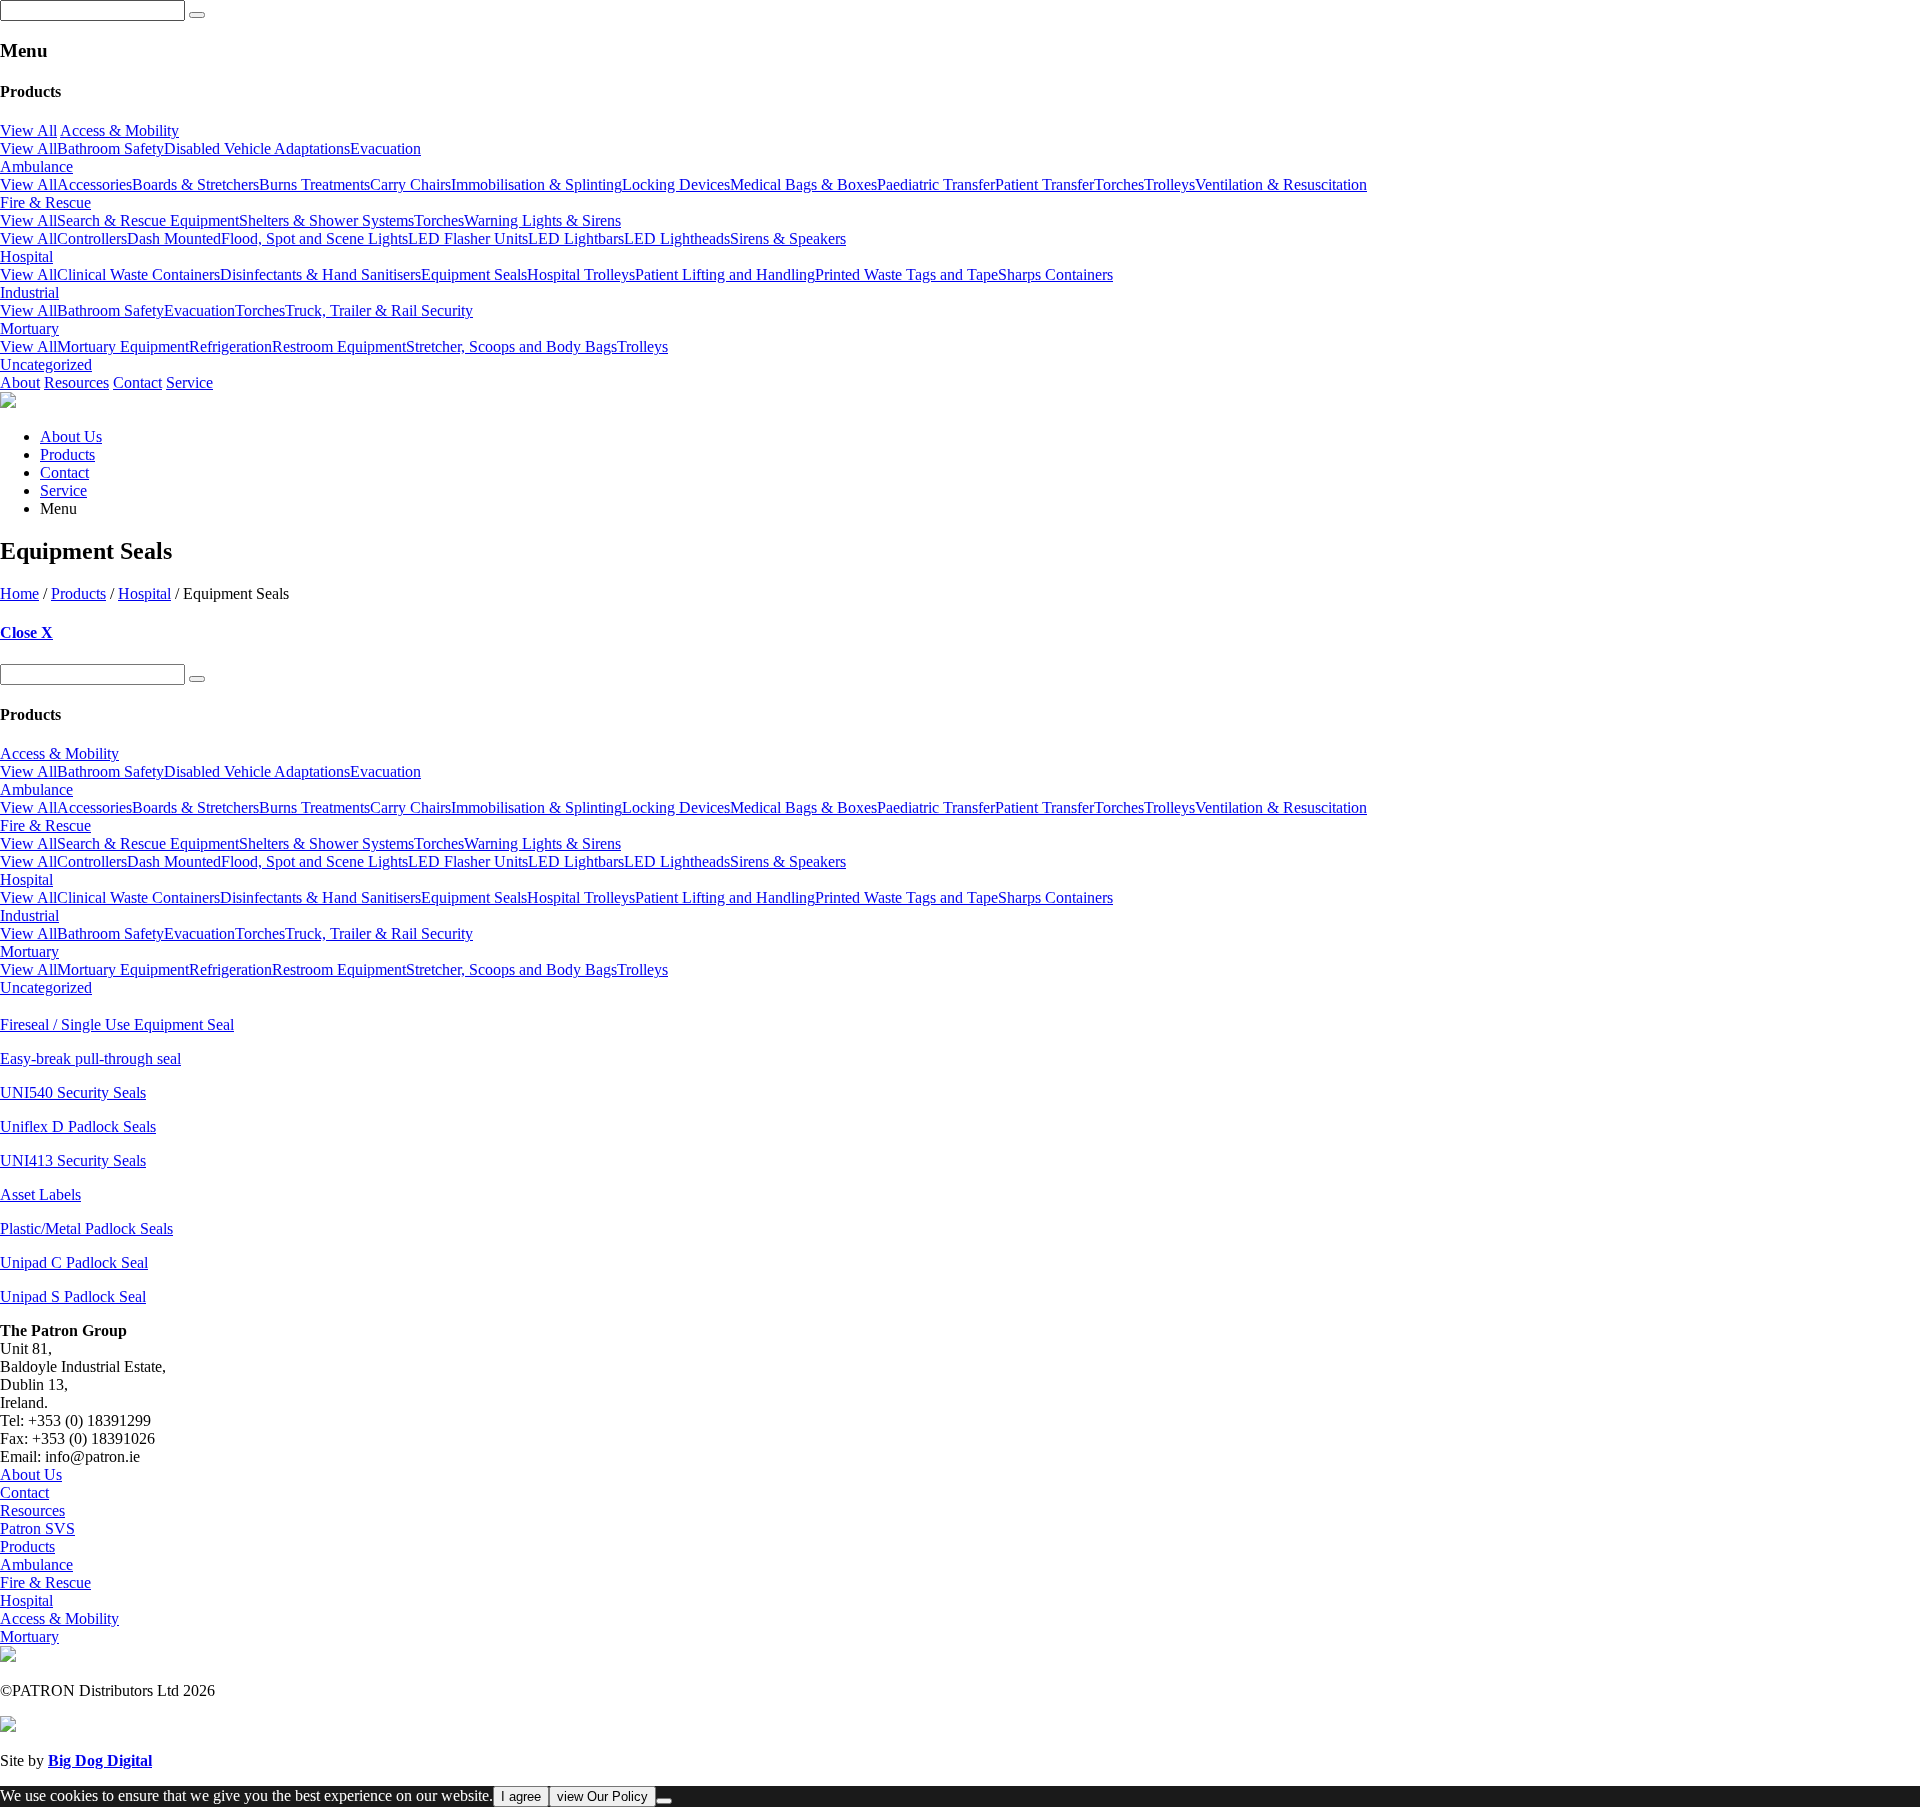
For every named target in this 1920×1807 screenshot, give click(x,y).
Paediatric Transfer (936, 184)
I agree (521, 1796)
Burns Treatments (314, 184)
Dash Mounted (174, 238)
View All (28, 130)
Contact (137, 382)
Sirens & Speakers (788, 238)
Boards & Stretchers (195, 184)
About (20, 382)
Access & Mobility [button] (119, 130)
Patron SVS (37, 1528)
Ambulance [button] (36, 166)
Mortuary (29, 1636)
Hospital (144, 593)
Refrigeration (230, 346)
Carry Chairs (410, 184)
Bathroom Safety (110, 148)
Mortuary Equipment (123, 346)
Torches (1119, 184)
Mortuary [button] (29, 328)
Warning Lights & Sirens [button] (542, 220)
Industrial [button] (29, 292)
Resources (76, 382)
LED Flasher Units (468, 238)
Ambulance (36, 1564)
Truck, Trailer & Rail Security (379, 310)
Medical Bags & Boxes (803, 184)
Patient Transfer (1044, 184)
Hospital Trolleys (581, 274)
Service (189, 382)
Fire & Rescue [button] (45, 202)
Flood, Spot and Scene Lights (314, 238)
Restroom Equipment (339, 346)
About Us (71, 436)
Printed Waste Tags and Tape (906, 274)
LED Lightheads (677, 238)
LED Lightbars (576, 238)
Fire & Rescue (45, 1582)
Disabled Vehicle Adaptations (257, 148)
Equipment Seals (474, 274)
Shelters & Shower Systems (326, 220)
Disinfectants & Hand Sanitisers (320, 274)
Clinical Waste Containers (138, 274)
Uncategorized (46, 364)
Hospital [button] (26, 256)
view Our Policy (602, 1796)
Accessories (94, 184)
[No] (664, 1801)
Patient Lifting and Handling (725, 274)
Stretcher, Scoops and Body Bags (511, 346)
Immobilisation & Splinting (536, 184)
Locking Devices (676, 184)
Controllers (92, 238)
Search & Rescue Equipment (148, 220)
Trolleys (1169, 184)
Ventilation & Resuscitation (1281, 184)
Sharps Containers (1055, 274)
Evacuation (385, 148)
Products (67, 454)
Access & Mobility (59, 1618)
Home (19, 593)
